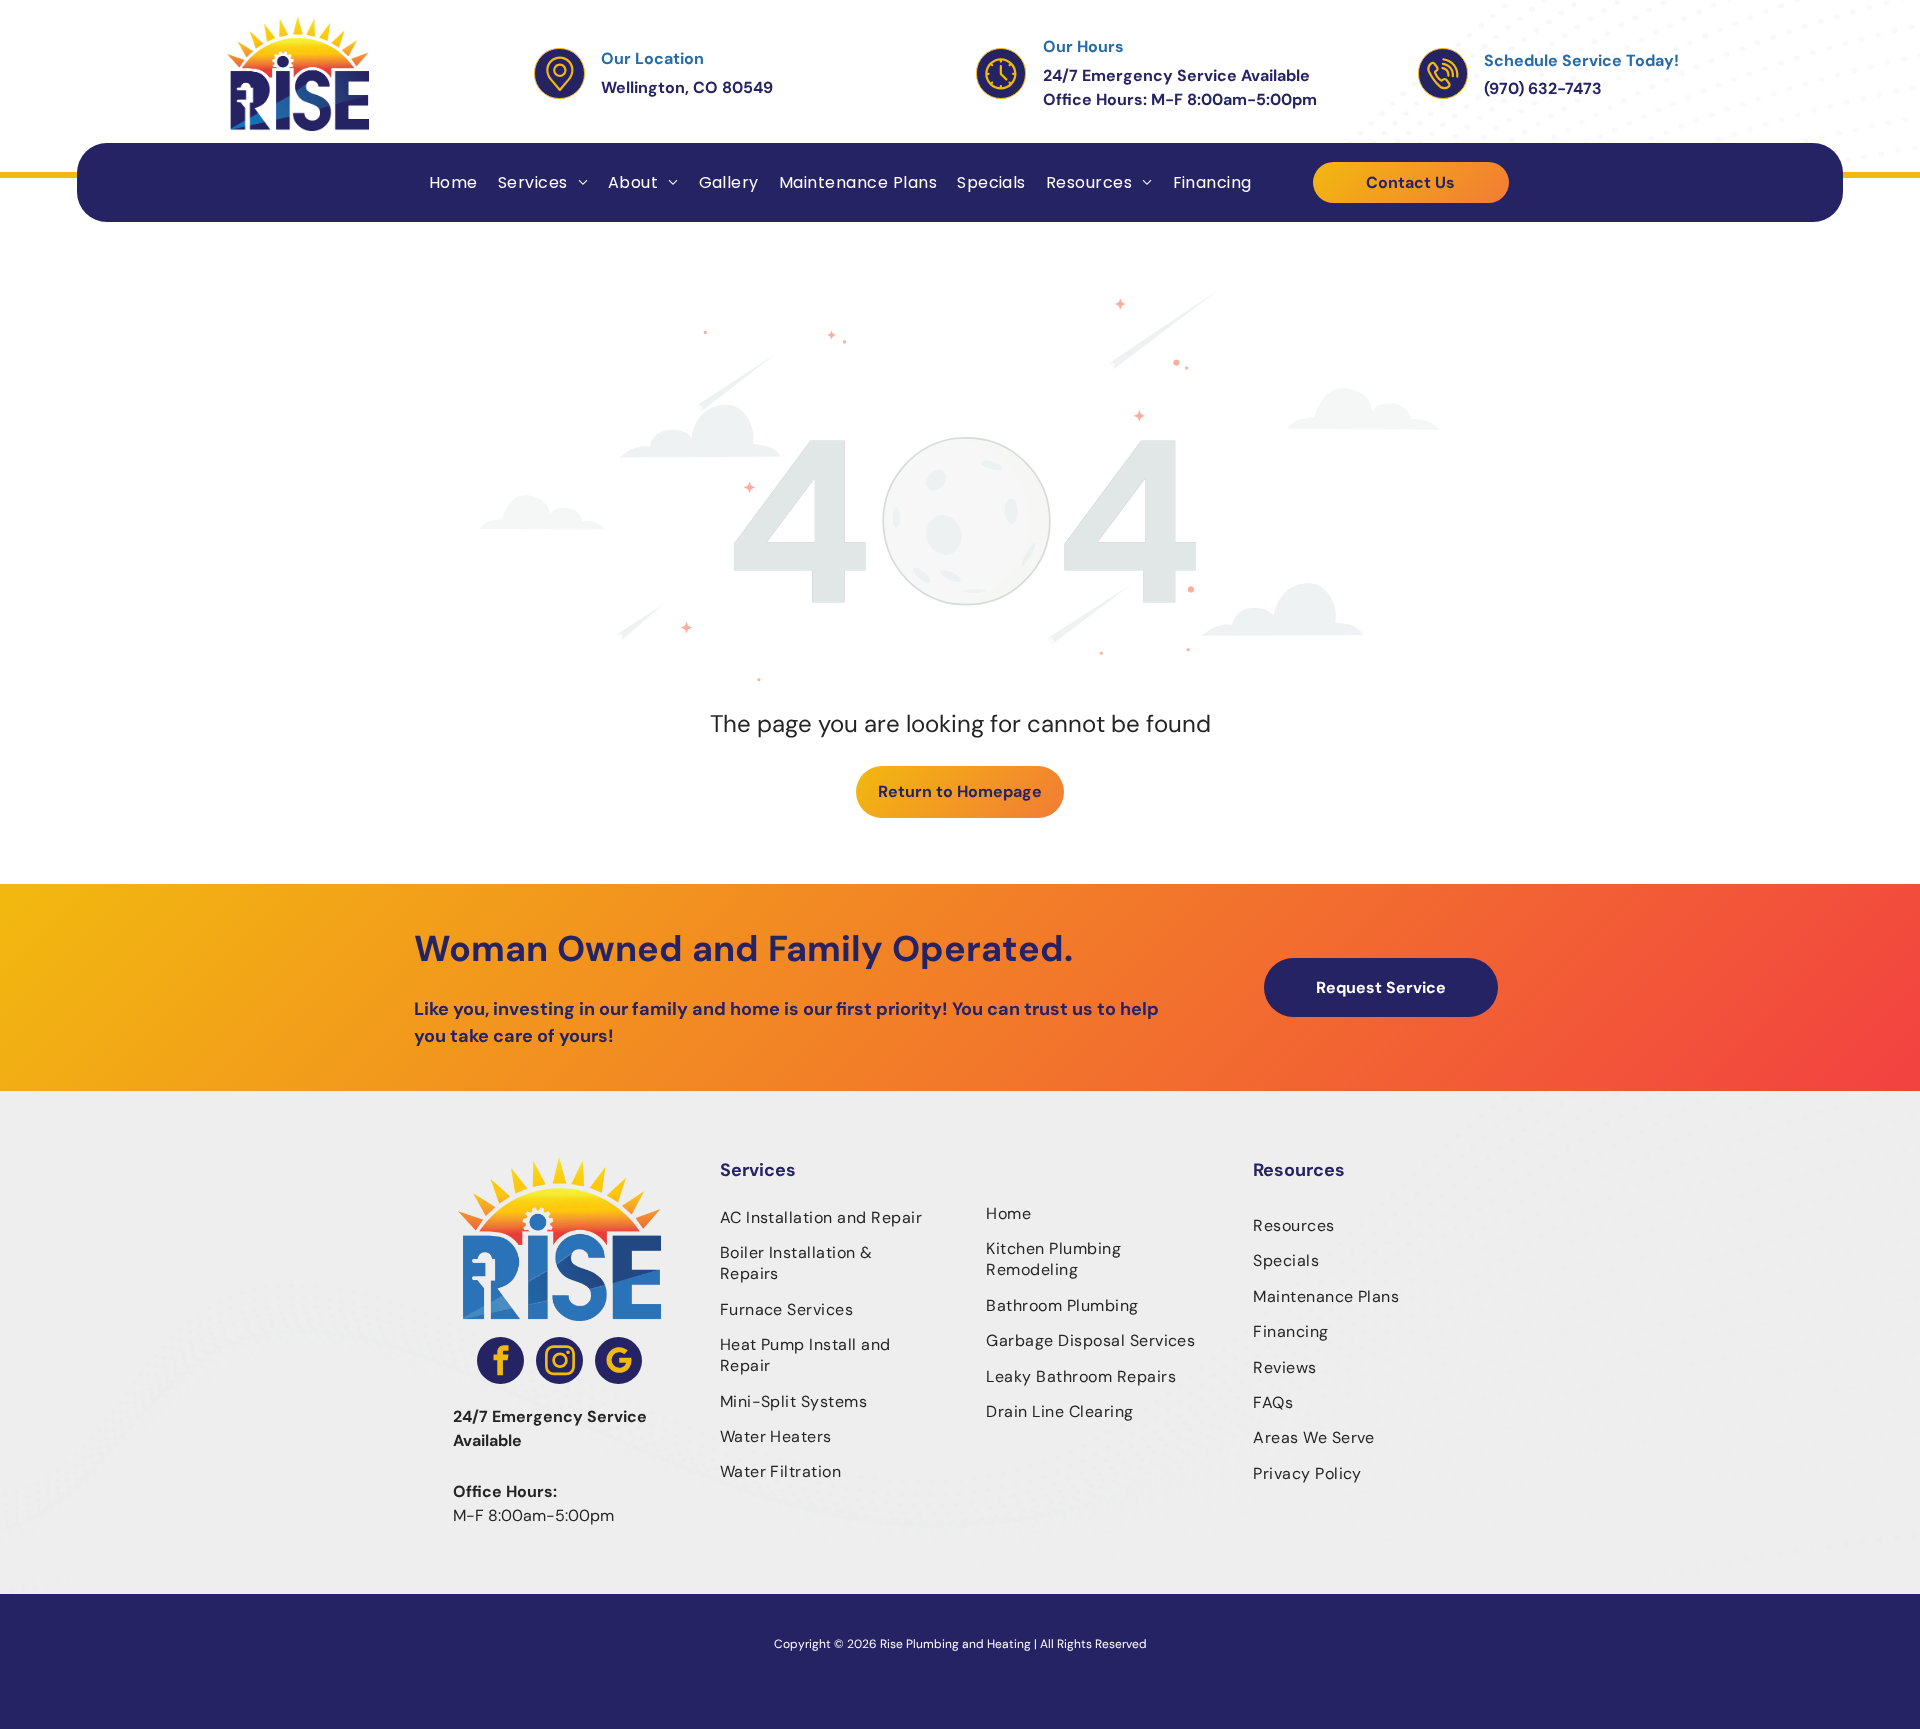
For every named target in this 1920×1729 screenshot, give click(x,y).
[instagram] (559, 1363)
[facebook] (500, 1363)
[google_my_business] (618, 1363)
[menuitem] (453, 182)
